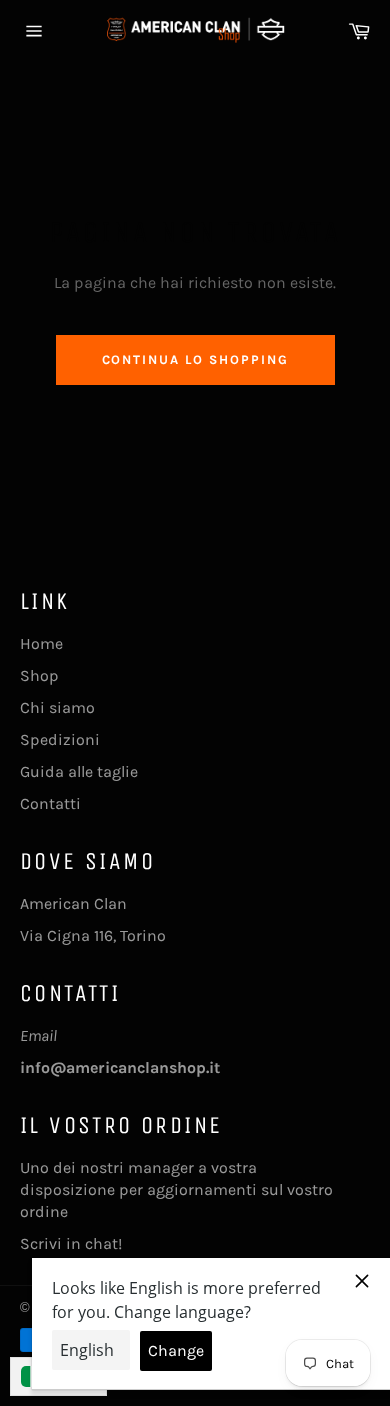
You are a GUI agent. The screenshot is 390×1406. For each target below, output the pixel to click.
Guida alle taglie (79, 771)
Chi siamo (57, 707)
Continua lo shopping (195, 359)
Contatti (50, 803)
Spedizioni (60, 739)
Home (41, 643)
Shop (39, 675)
